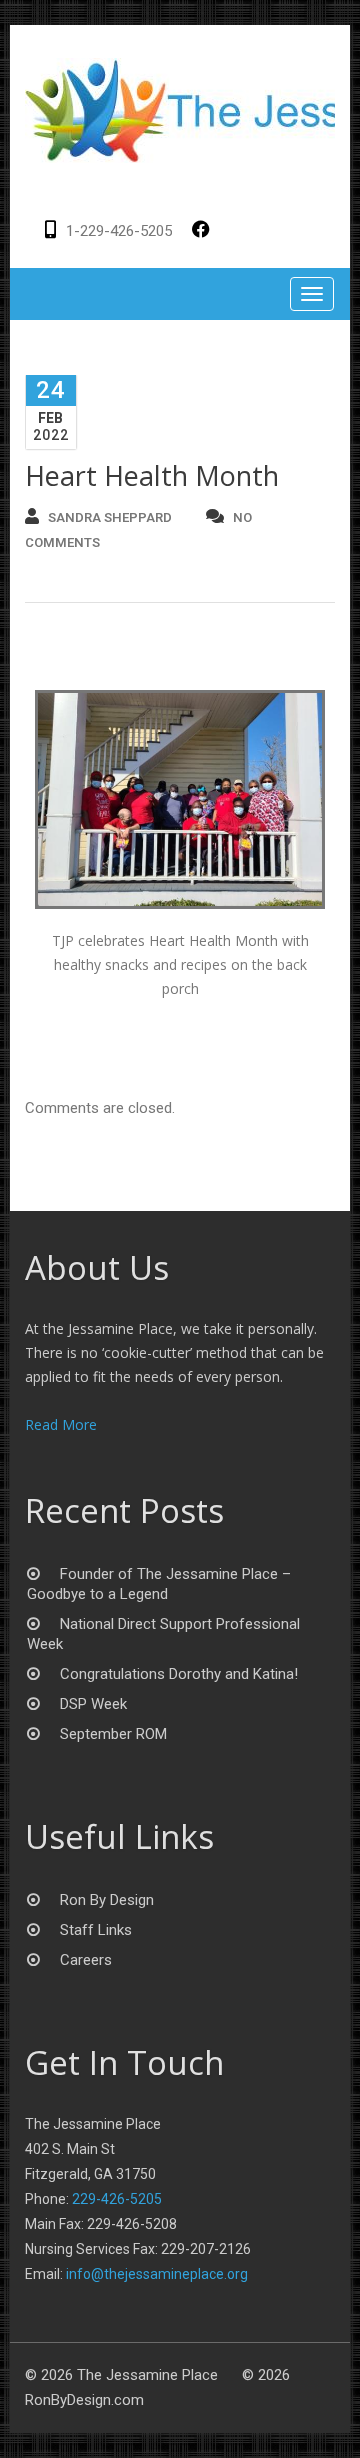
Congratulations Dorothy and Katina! (179, 1674)
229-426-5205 (117, 2199)
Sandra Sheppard (110, 517)
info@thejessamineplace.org (157, 2274)
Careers (86, 1960)
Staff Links (96, 1930)
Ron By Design (107, 1900)
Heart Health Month (152, 475)
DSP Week (93, 1704)
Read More (61, 1424)
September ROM (113, 1734)
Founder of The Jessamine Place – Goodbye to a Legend (159, 1584)
